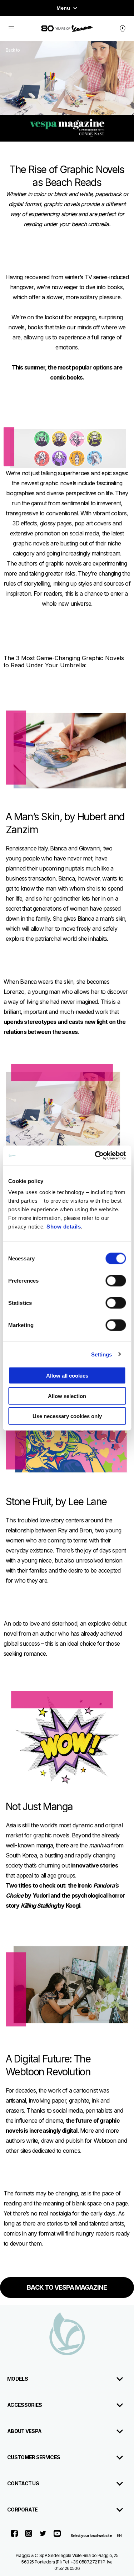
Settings (102, 1354)
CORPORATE (23, 2510)
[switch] (116, 1281)
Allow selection (67, 1396)
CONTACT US (23, 2483)
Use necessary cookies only (67, 1416)
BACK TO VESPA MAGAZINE (67, 2287)
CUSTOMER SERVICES (34, 2457)
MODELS (18, 2379)
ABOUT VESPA (24, 2431)
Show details (64, 1227)
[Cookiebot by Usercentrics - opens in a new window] (95, 1156)
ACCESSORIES (24, 2405)
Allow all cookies (67, 1376)
